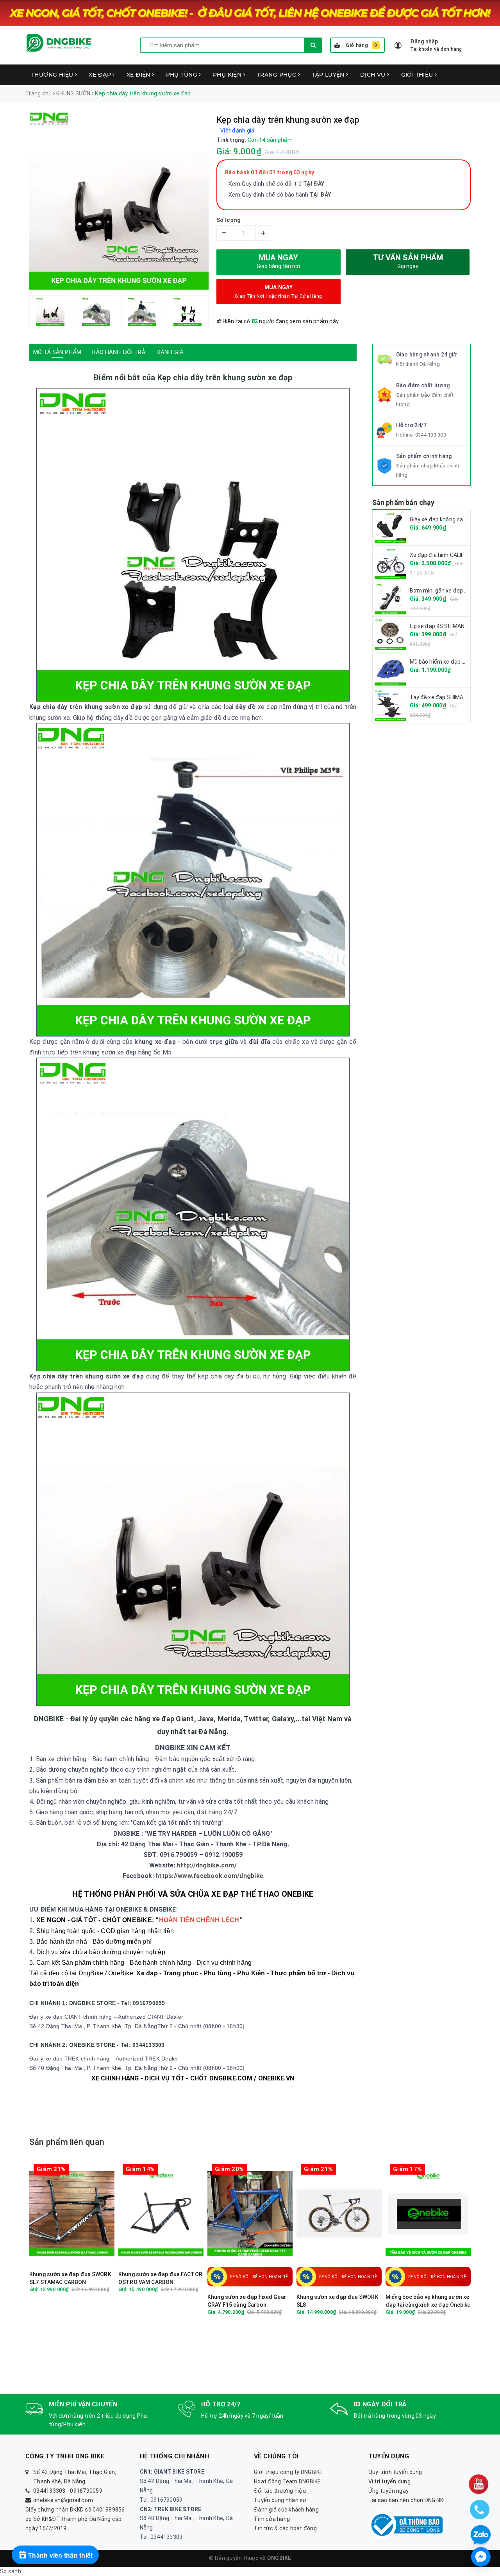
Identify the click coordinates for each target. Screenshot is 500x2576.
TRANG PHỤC (278, 75)
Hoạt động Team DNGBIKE (287, 2481)
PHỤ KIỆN (228, 75)
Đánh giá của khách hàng (286, 2510)
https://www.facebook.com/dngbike (209, 1876)
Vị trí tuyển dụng (389, 2481)
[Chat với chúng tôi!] (481, 2557)
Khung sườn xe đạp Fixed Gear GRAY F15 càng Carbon (247, 2301)
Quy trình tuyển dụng (395, 2472)
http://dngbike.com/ (207, 1865)
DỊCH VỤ (374, 75)
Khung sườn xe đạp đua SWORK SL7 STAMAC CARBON (70, 2278)
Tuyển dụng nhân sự (280, 2500)
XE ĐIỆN (139, 75)
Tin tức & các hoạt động (285, 2528)
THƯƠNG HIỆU (53, 75)
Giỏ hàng (362, 45)
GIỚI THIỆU (418, 75)
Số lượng (229, 220)
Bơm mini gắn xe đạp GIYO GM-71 (452, 591)
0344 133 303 (431, 435)
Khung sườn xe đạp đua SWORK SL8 (337, 2301)
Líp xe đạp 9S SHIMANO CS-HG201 (453, 626)
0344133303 (49, 2491)
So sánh (11, 2571)
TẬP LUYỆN (329, 75)
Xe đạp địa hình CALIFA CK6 (444, 555)
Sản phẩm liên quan (67, 2142)
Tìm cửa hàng (272, 2519)
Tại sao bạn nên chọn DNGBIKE (408, 2500)
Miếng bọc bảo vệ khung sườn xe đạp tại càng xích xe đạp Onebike (428, 2301)
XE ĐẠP (101, 75)
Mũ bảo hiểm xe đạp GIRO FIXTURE (454, 662)
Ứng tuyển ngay (389, 2491)
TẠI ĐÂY (321, 195)
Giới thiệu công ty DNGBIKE (288, 2472)
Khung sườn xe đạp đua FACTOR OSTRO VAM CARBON (160, 2278)
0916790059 (86, 2491)
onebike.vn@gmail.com (63, 2500)
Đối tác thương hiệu (280, 2491)
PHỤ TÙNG (183, 75)
